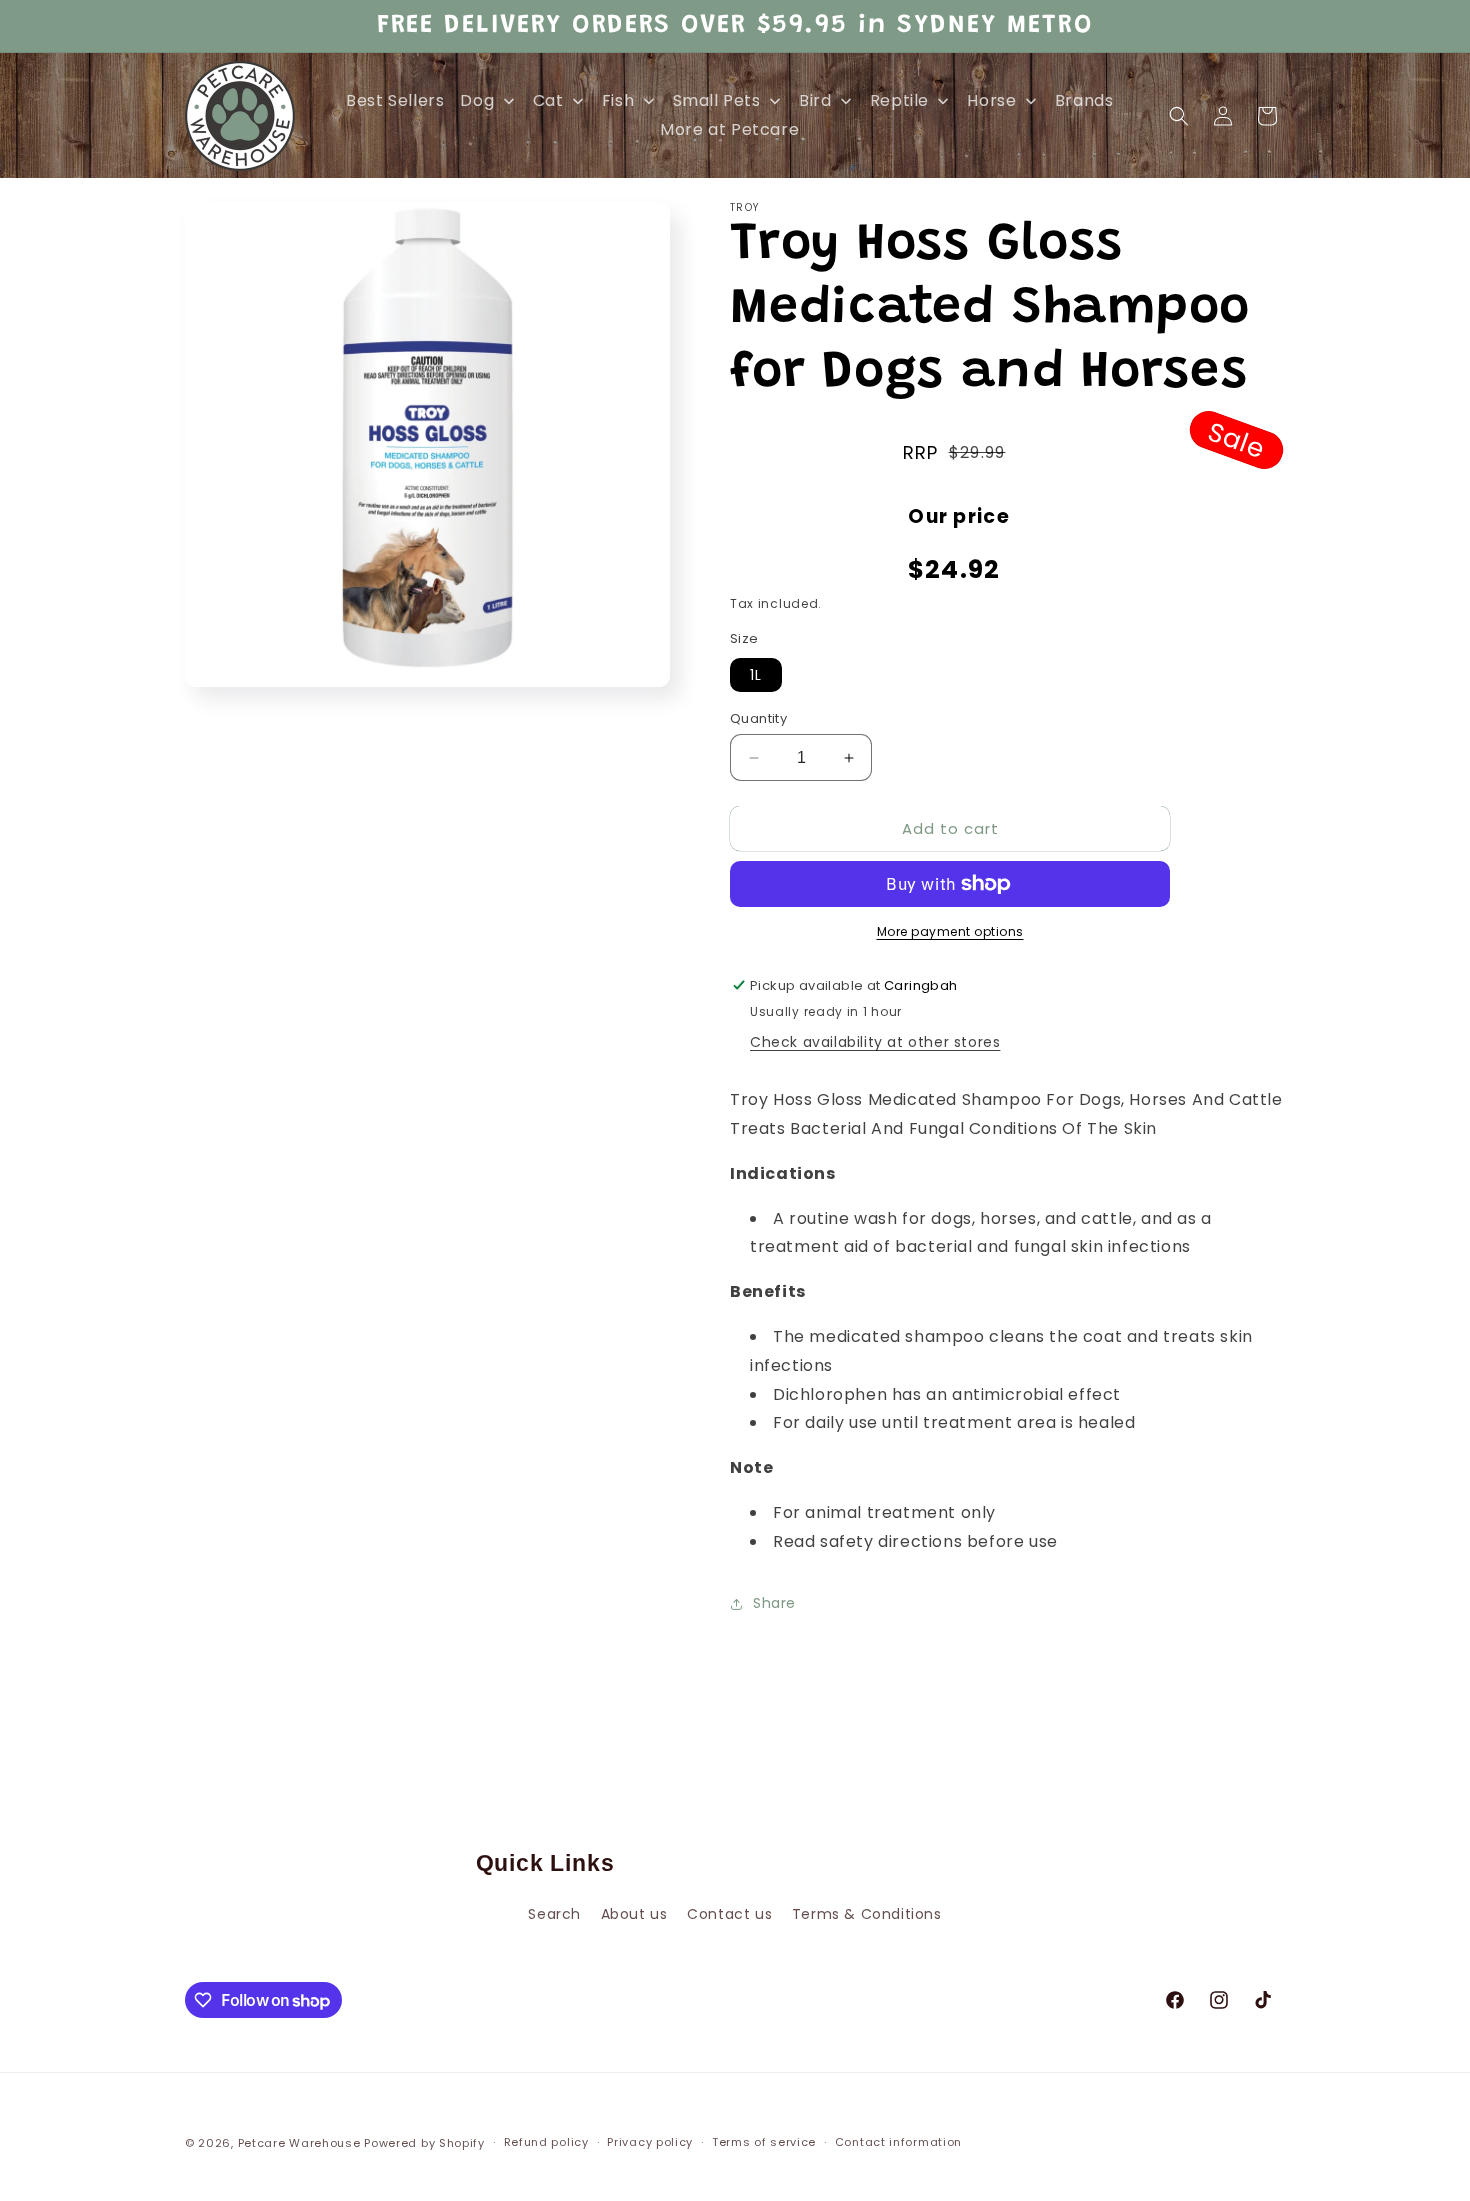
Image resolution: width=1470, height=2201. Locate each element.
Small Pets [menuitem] (717, 100)
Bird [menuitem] (815, 100)
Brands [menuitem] (1084, 100)
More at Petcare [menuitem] (729, 129)
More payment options (950, 931)
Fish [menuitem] (618, 100)
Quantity (758, 718)
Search (554, 1914)
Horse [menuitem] (991, 100)
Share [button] (774, 1603)
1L (756, 675)
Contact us (729, 1914)
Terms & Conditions (867, 1914)
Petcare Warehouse (299, 2143)
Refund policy (546, 2142)
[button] (1179, 116)
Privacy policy (650, 2142)
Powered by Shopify (424, 2143)
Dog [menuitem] (477, 100)
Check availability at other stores (875, 1042)
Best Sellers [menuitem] (395, 100)
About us (634, 1914)
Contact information (898, 2142)
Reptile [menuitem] (899, 100)
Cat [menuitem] (548, 100)
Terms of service (764, 2142)
